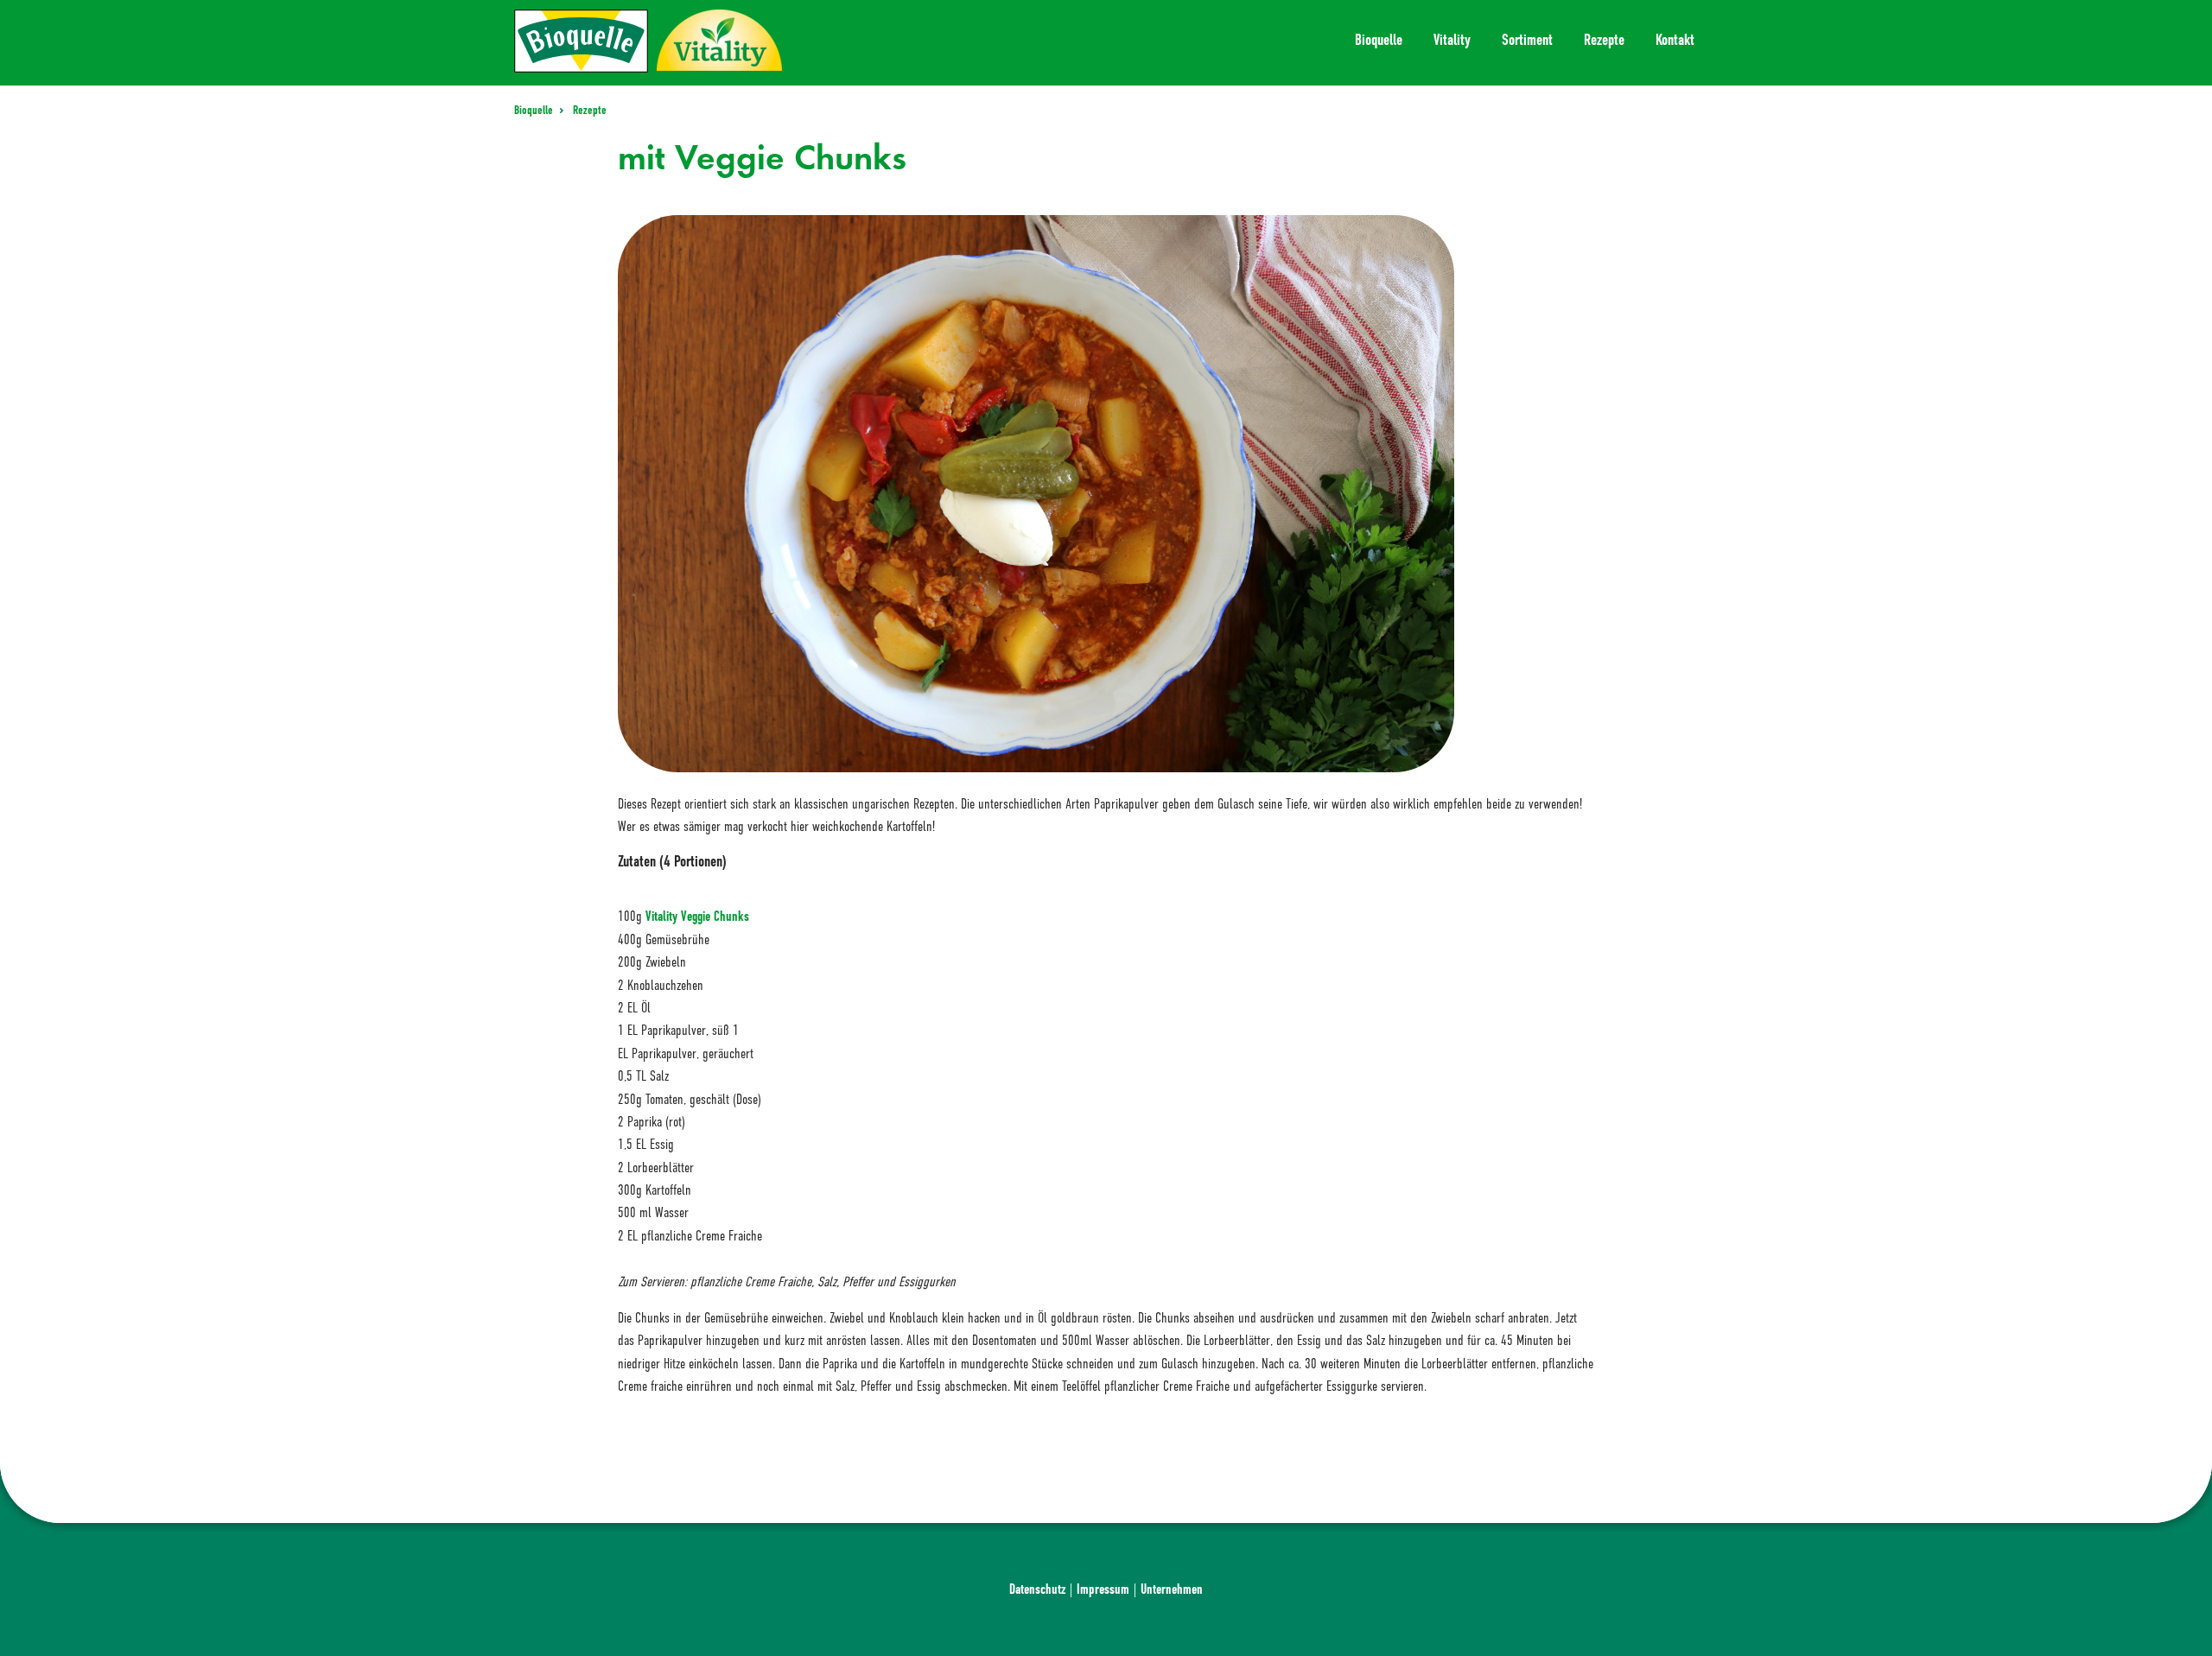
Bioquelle (535, 110)
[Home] (581, 41)
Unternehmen (1172, 1589)
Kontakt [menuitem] (1675, 40)
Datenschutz (1037, 1589)
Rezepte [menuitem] (1604, 40)
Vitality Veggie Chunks (697, 916)
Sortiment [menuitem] (1527, 40)
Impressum (1103, 1589)
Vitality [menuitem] (1452, 40)
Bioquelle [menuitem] (1379, 40)
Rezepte (590, 110)
